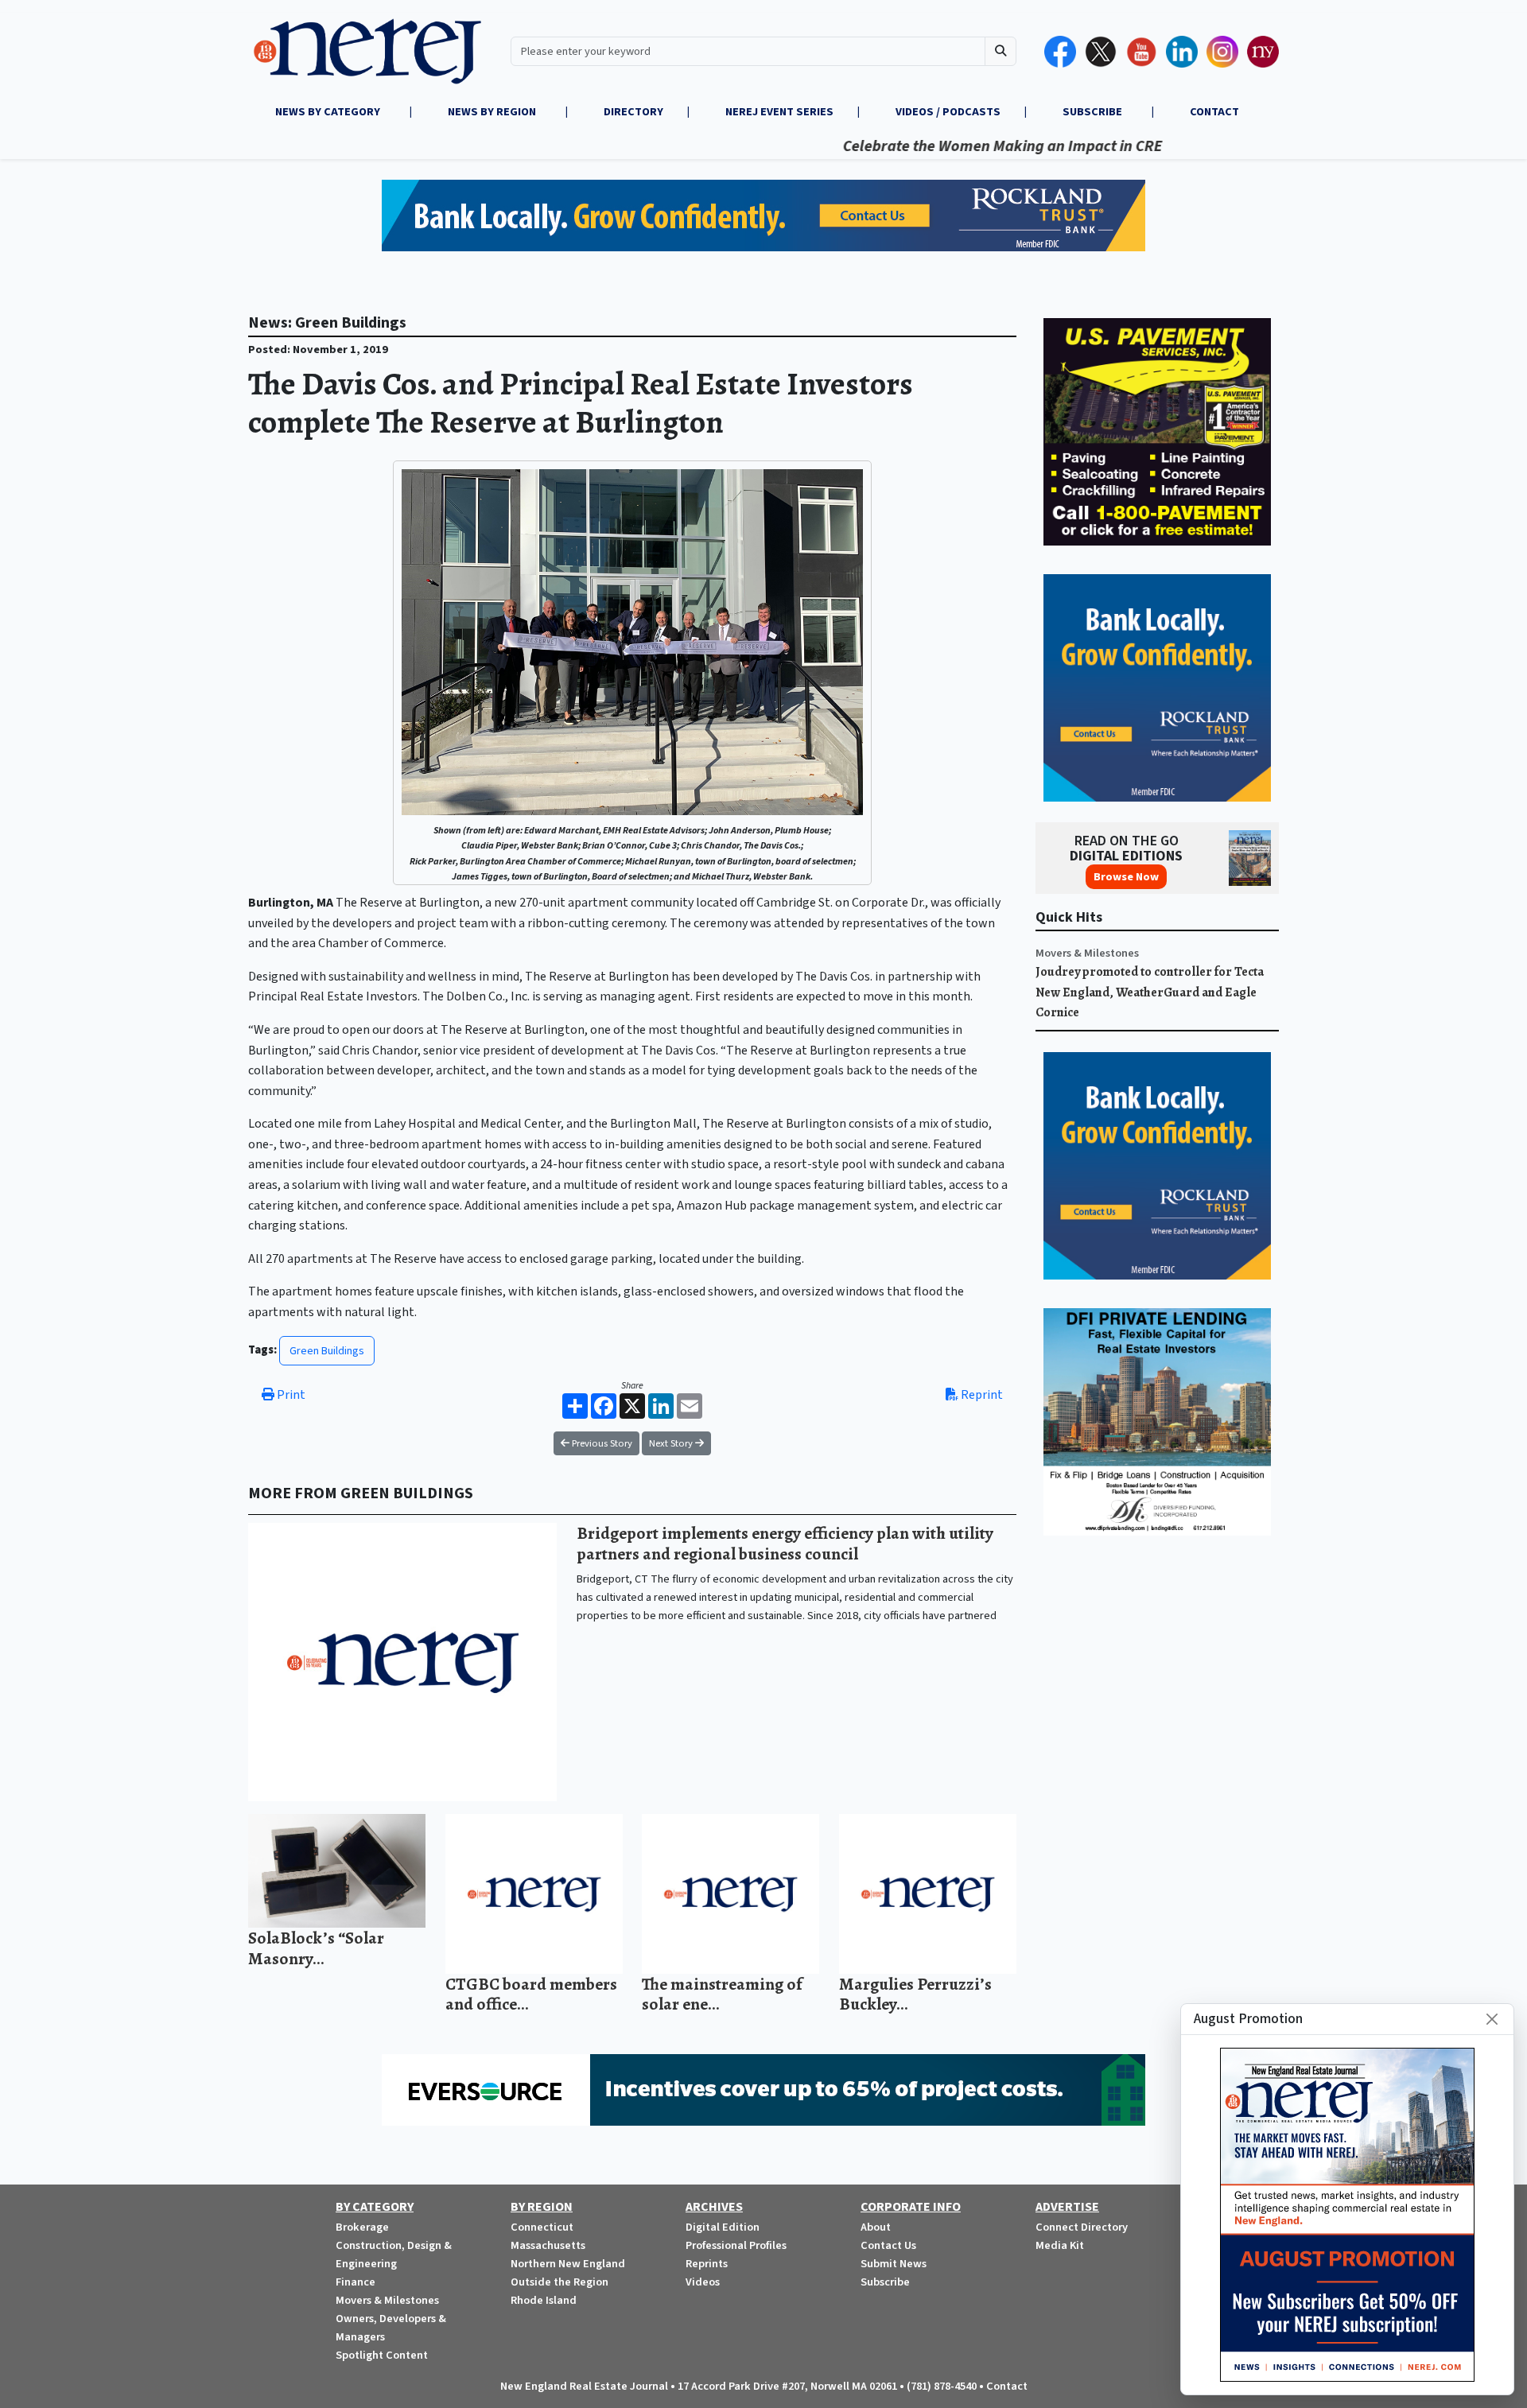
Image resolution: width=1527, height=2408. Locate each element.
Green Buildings (327, 1351)
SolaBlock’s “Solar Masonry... (316, 1948)
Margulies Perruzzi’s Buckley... (915, 1994)
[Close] (1492, 2019)
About (876, 2227)
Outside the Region (560, 2282)
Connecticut (542, 2227)
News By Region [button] (493, 112)
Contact (1007, 2386)
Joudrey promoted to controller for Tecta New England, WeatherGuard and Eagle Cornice (1150, 992)
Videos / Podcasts (948, 112)
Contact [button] (1214, 112)
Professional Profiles (736, 2245)
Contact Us (888, 2245)
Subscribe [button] (1094, 112)
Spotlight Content (382, 2355)
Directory (633, 112)
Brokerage (362, 2227)
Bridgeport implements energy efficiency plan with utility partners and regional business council (785, 1543)
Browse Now (1126, 877)
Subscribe (885, 2282)
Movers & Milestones (1087, 953)
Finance (356, 2282)
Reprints (707, 2264)
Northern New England (568, 2264)
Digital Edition (723, 2227)
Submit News (894, 2264)
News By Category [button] (329, 112)
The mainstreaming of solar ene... (722, 1994)
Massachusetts (548, 2245)
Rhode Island (544, 2300)
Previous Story (601, 1443)
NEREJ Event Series (779, 112)
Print (290, 1395)
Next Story (672, 1443)
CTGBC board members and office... (531, 1994)
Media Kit (1060, 2245)
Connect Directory (1082, 2227)
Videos (703, 2282)
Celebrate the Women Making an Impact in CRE (938, 146)
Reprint (981, 1395)
